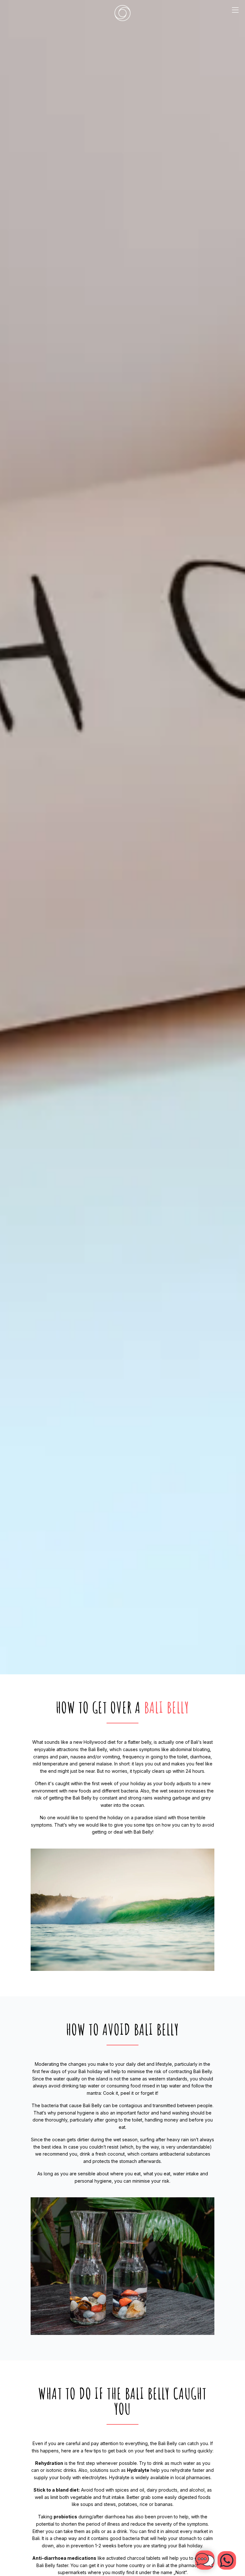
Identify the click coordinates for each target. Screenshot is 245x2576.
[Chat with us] (227, 2560)
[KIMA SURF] (122, 13)
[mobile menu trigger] (235, 13)
